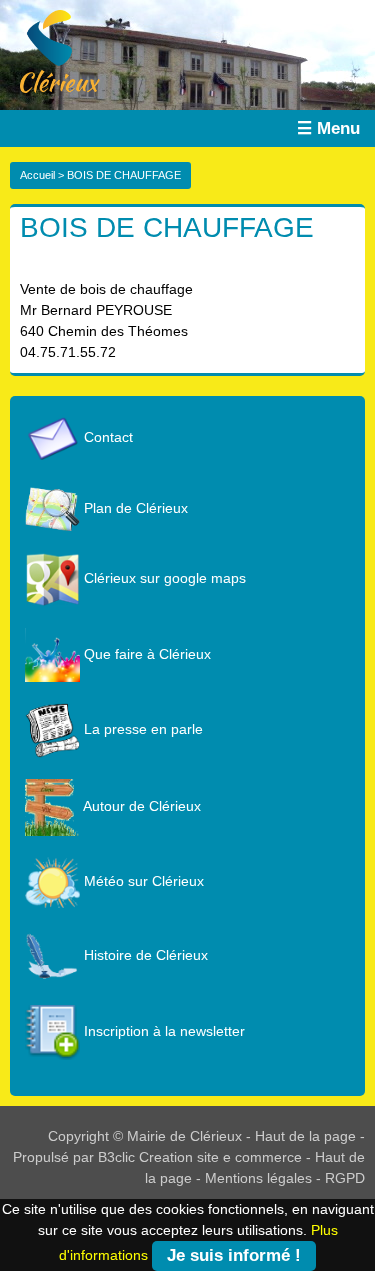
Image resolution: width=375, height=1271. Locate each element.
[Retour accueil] (50, 50)
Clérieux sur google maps (163, 578)
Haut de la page (305, 1136)
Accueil (37, 175)
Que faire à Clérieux (145, 654)
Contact (106, 437)
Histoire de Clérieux (144, 955)
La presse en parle (141, 729)
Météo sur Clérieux (142, 881)
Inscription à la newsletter (162, 1031)
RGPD (345, 1178)
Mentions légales (258, 1178)
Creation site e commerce (220, 1157)
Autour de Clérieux (140, 806)
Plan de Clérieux (134, 508)
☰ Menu (328, 128)
